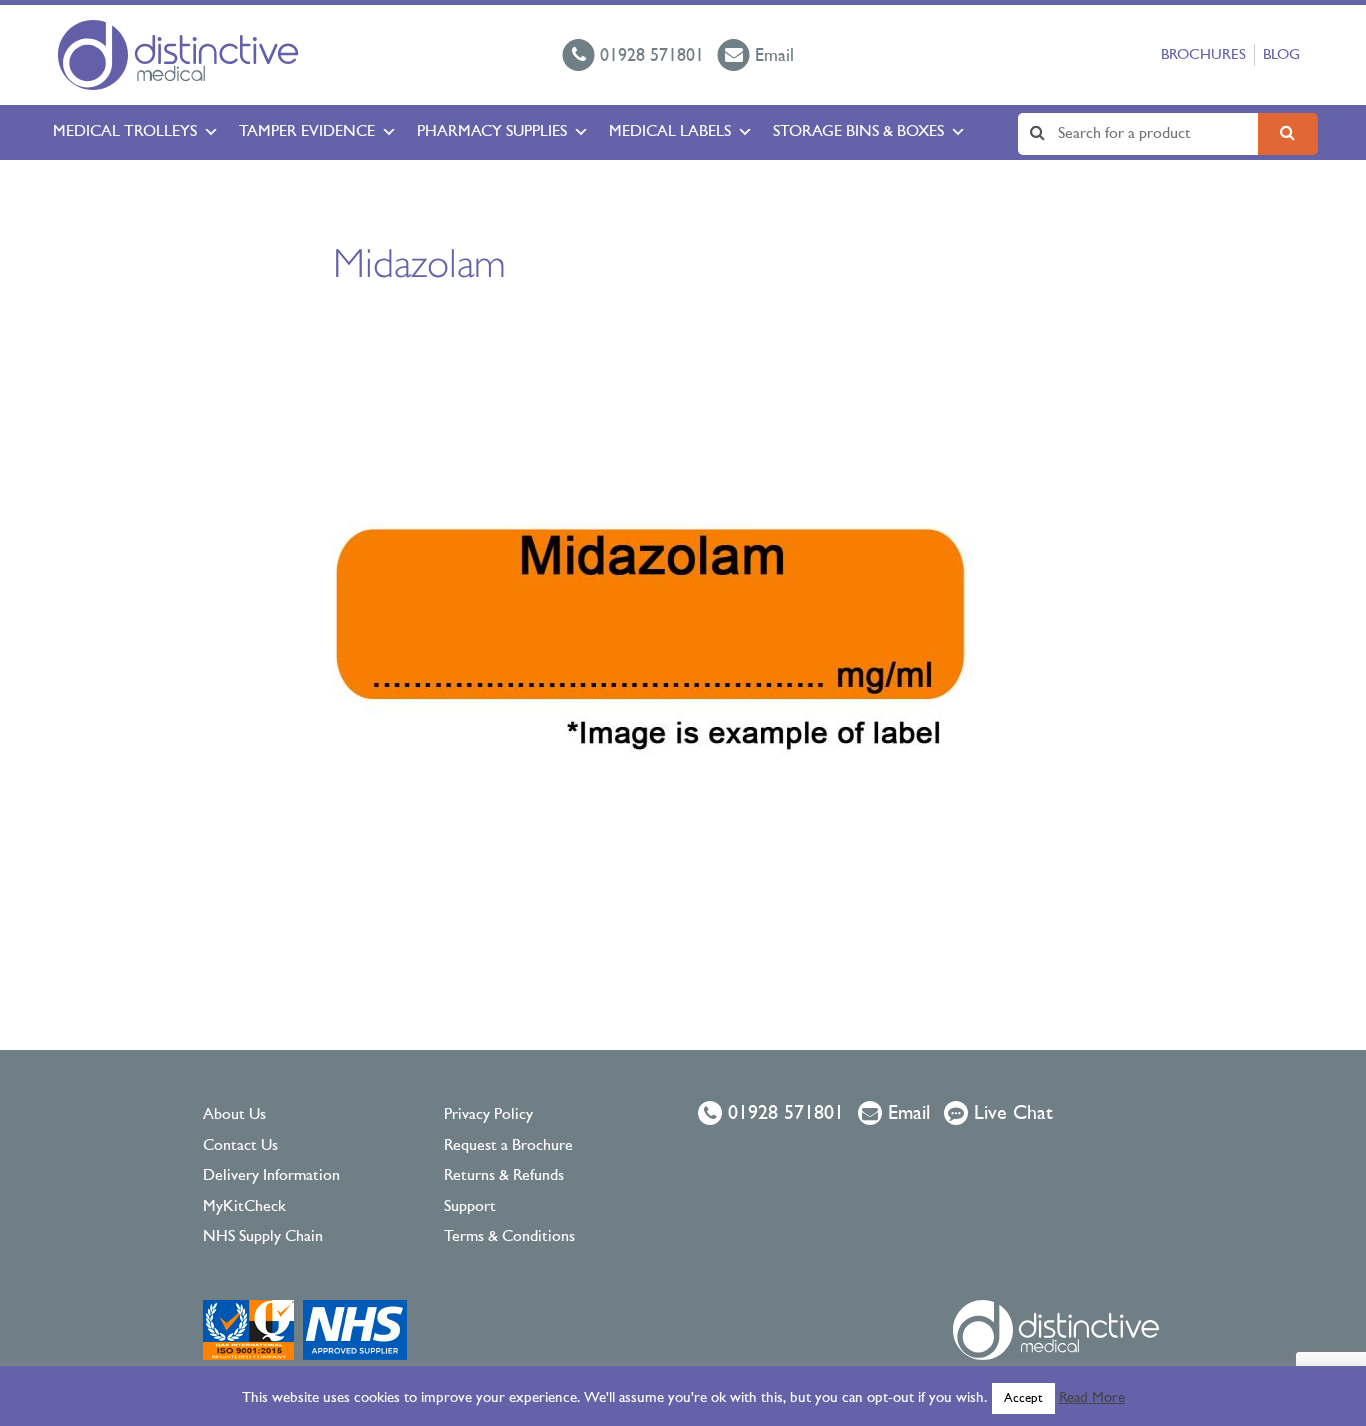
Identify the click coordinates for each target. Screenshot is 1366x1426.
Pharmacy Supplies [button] (492, 132)
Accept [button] (1023, 1398)
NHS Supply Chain (263, 1237)
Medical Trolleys (125, 132)
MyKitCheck (244, 1207)
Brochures (1203, 55)
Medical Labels (670, 132)
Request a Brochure (508, 1146)
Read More (1092, 1398)
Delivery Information (271, 1176)
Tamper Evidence (307, 132)
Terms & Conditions (509, 1237)
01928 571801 (783, 1114)
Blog (1281, 55)
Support (470, 1207)
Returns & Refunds (504, 1176)
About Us (234, 1115)
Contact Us (240, 1146)
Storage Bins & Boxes (858, 132)
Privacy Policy (488, 1115)
